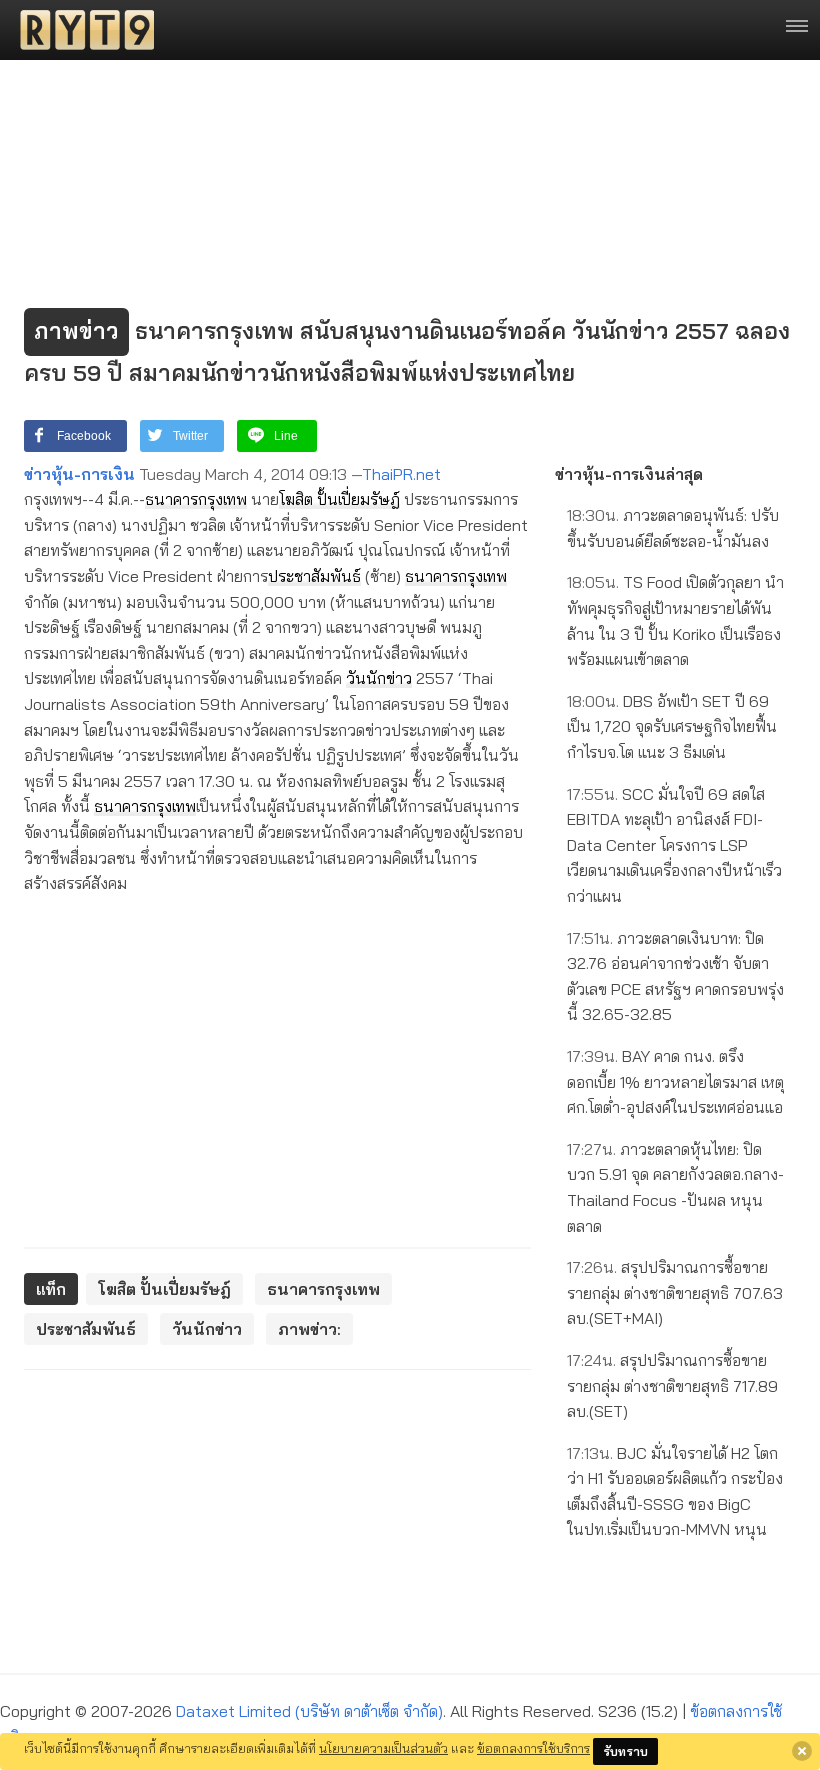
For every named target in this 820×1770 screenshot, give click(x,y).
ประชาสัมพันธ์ (314, 576)
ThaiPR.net (401, 474)
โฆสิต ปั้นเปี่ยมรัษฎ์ (339, 499)
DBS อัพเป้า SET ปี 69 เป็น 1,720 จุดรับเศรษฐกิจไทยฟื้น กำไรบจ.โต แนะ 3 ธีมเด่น (672, 726)
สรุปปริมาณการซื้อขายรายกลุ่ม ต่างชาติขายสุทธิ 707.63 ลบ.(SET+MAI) (675, 1292)
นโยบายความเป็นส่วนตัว (383, 1748)
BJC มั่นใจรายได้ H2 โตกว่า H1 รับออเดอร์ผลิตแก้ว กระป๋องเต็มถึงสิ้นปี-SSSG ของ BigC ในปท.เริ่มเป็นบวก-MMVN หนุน (675, 1491)
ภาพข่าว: (309, 1329)
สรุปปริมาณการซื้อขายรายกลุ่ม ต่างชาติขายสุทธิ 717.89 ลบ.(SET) (672, 1385)
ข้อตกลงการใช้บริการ (533, 1748)
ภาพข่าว (76, 331)
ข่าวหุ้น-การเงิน (79, 474)
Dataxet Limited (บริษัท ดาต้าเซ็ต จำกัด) (309, 1711)
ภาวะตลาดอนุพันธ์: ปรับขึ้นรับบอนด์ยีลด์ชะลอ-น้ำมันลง (673, 528)
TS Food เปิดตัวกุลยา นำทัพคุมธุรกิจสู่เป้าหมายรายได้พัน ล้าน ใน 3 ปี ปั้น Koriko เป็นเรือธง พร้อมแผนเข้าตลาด (675, 620)
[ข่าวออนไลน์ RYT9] (81, 30)
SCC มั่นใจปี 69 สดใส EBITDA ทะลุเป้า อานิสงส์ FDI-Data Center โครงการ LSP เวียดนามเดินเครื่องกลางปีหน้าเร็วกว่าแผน (674, 845)
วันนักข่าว (379, 678)
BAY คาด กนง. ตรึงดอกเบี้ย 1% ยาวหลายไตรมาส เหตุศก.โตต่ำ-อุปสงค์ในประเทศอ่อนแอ (675, 1081)
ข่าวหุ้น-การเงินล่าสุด (629, 474)
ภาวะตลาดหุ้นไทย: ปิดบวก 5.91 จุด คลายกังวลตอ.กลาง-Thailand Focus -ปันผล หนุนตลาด (675, 1187)
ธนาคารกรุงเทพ (196, 499)
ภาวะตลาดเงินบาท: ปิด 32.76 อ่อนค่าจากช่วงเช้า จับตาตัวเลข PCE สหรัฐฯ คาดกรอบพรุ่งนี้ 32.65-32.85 (675, 976)
